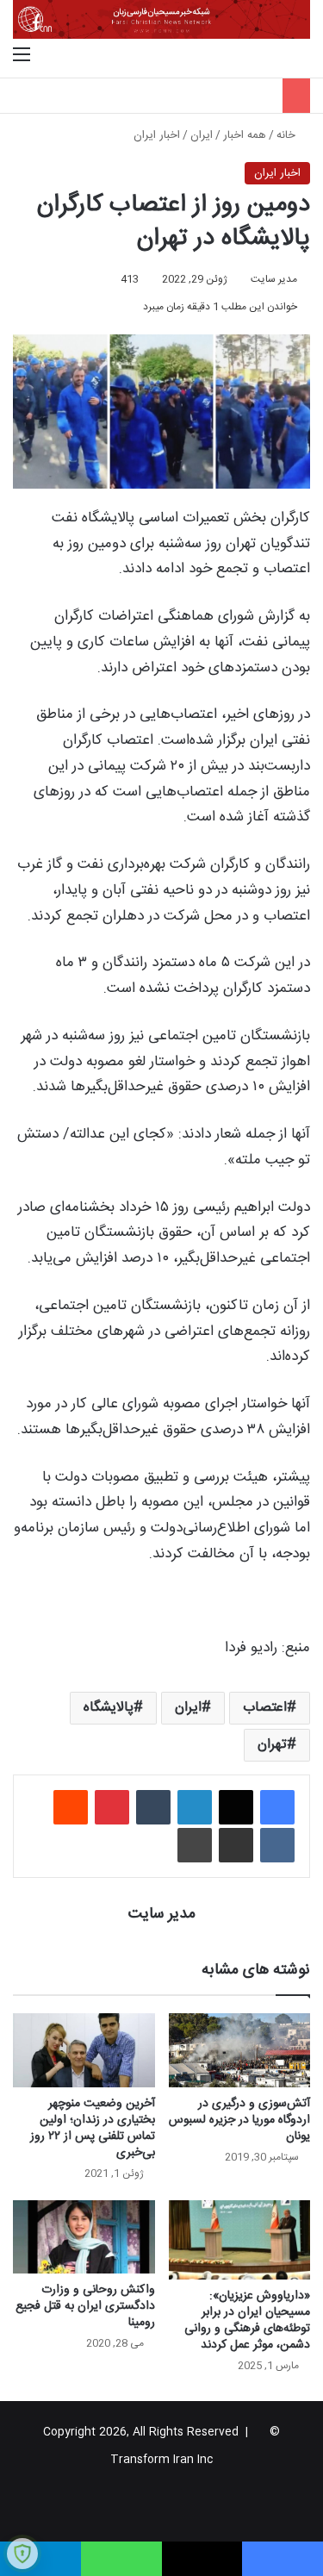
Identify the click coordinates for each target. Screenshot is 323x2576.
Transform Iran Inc (161, 2460)
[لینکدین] (195, 1807)
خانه (288, 135)
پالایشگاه (109, 1708)
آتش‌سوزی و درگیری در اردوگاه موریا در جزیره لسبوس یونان (239, 2120)
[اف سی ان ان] (161, 19)
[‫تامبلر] (153, 1807)
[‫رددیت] (71, 1807)
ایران (202, 135)
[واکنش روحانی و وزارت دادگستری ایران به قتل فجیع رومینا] (84, 2237)
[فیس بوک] (277, 1807)
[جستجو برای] (301, 56)
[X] (236, 1807)
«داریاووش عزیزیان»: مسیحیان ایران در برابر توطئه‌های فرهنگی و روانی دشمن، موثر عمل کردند (247, 2320)
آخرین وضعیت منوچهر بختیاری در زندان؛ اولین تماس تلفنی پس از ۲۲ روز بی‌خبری (93, 2128)
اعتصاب (265, 1708)
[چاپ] (195, 1845)
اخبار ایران (157, 135)
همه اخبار (245, 135)
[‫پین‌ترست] (112, 1807)
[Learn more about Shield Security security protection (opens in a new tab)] (22, 2554)
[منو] (22, 56)
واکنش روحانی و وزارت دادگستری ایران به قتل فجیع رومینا (85, 2306)
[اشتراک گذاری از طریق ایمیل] (236, 1845)
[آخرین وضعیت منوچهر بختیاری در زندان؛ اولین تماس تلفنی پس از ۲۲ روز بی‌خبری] (84, 2050)
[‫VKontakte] (277, 1845)
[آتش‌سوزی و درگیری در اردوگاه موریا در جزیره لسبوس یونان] (240, 2050)
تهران (272, 1745)
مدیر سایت (274, 279)
